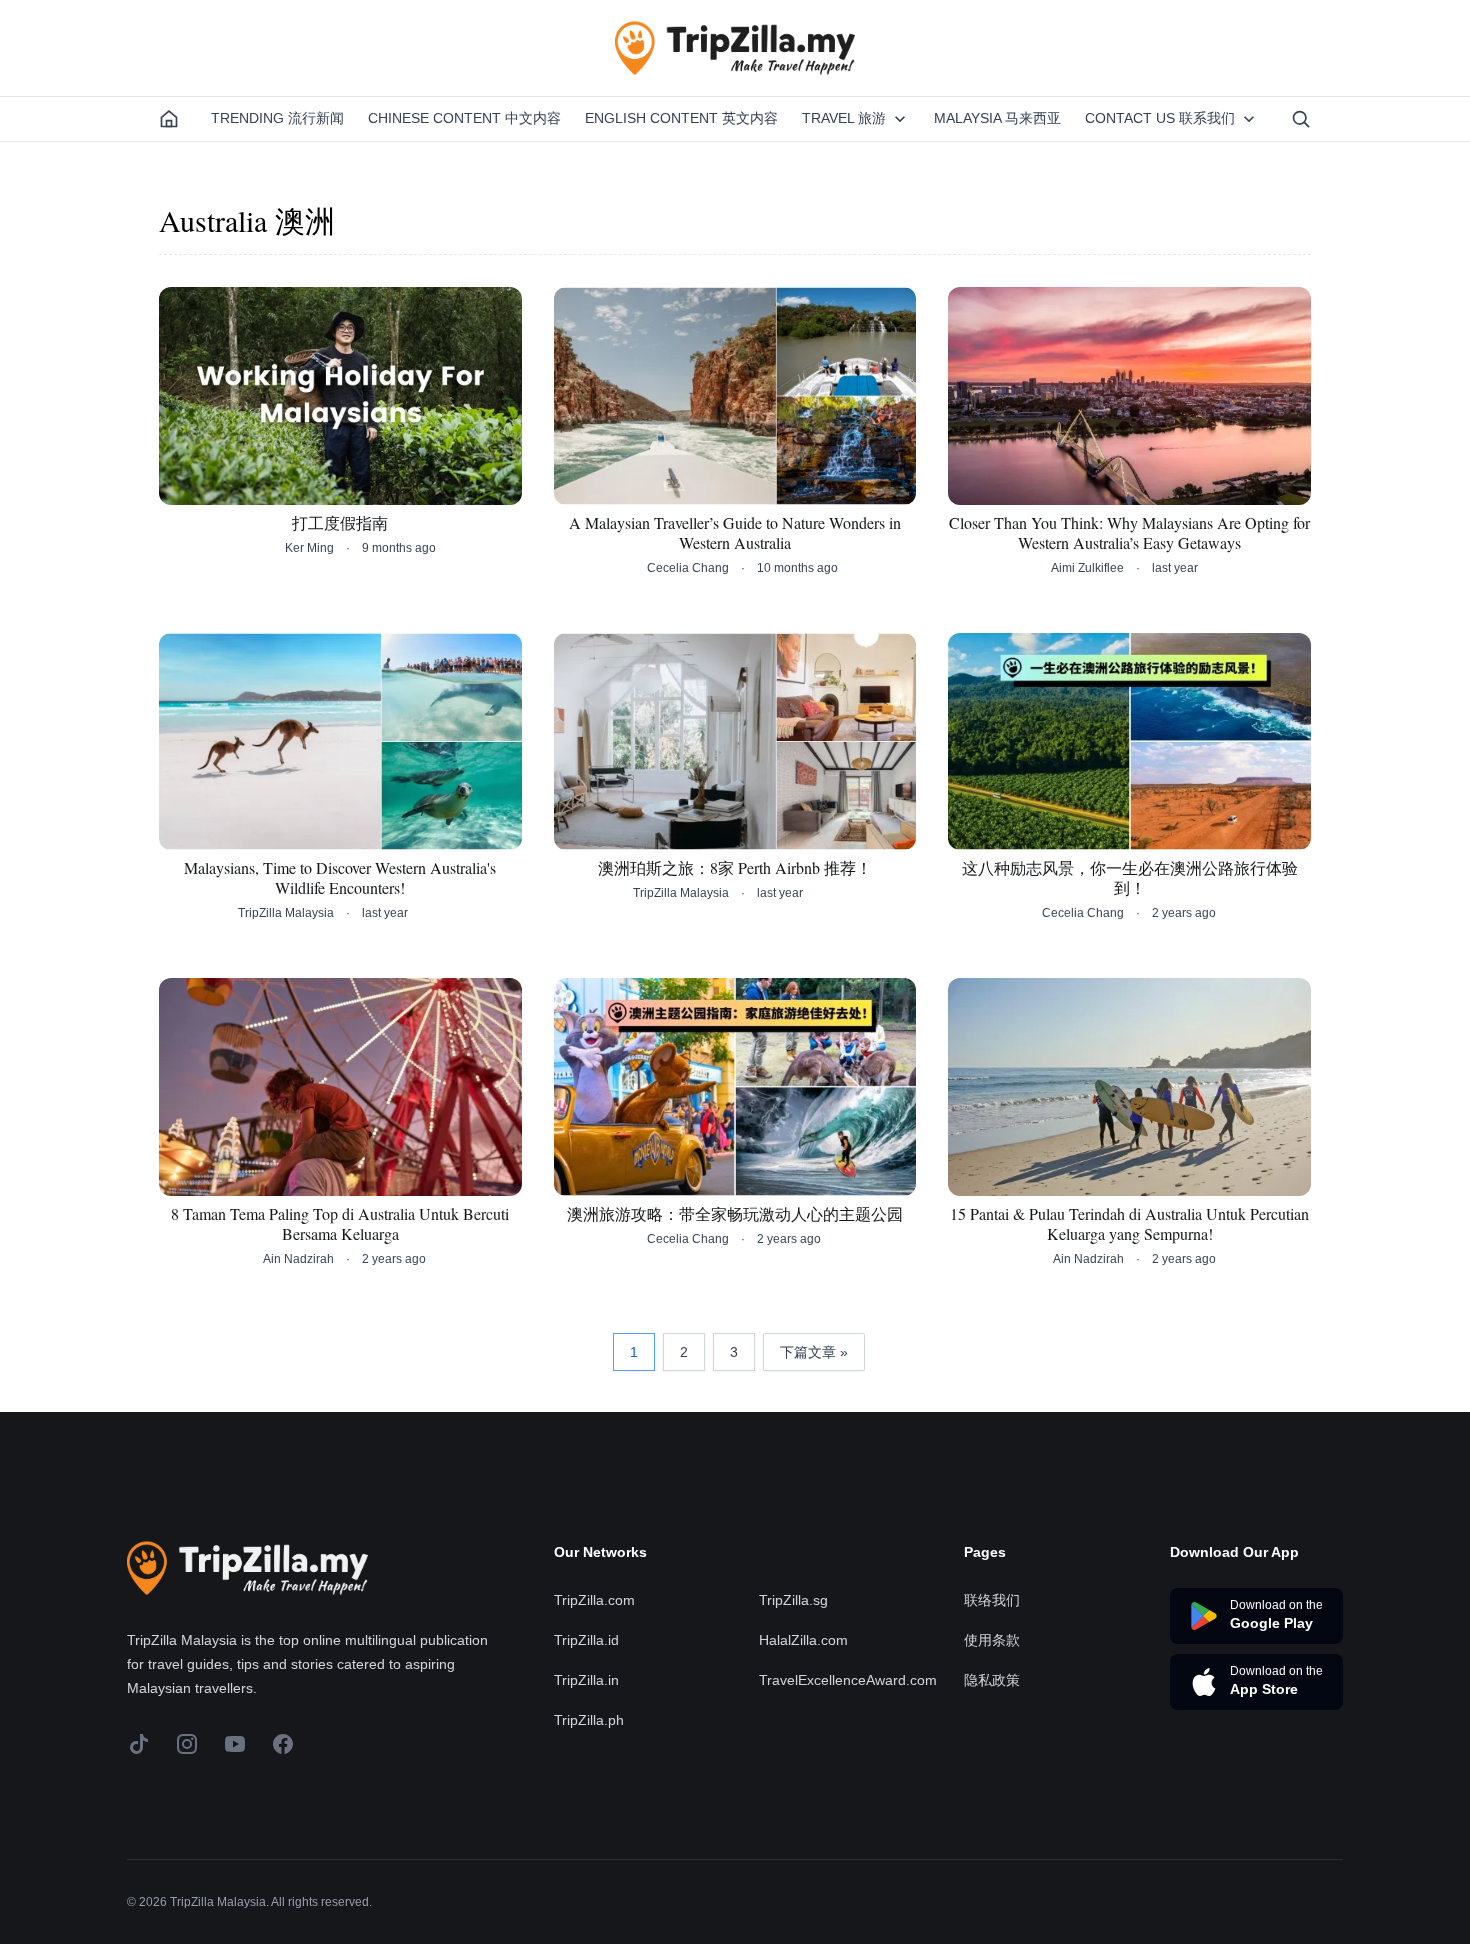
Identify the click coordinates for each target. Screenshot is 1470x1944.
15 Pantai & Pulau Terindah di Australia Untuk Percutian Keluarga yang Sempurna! (1129, 1224)
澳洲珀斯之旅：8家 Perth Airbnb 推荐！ (735, 868)
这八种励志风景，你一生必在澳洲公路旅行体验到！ (1130, 878)
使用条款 (992, 1640)
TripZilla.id (586, 1640)
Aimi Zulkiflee (1087, 568)
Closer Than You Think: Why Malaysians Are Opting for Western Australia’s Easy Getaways (1129, 533)
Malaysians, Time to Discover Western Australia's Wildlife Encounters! (340, 878)
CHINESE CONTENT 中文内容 (464, 118)
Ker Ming (309, 548)
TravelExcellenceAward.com (848, 1680)
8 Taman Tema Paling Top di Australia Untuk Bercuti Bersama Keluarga (340, 1224)
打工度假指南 (340, 523)
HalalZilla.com (803, 1640)
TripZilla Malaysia (286, 913)
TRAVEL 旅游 (844, 118)
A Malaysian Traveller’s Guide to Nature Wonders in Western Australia (735, 533)
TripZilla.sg (793, 1600)
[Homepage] (169, 119)
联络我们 (992, 1600)
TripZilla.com (594, 1600)
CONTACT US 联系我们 (1160, 118)
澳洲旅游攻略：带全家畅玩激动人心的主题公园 (735, 1214)
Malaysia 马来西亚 (997, 118)
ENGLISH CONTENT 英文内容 (681, 118)
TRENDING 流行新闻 (277, 118)
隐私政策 (992, 1680)
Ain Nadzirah (298, 1259)
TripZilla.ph (589, 1720)
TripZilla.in (586, 1680)
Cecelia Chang (688, 568)
